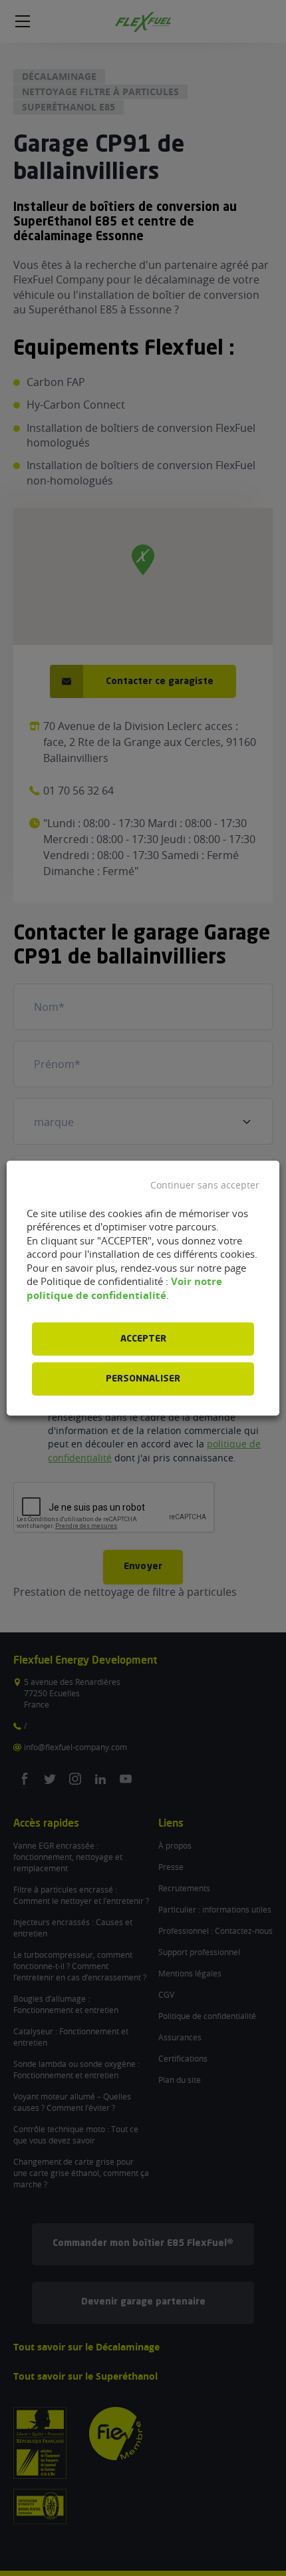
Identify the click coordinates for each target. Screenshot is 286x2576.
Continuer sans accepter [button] (205, 1185)
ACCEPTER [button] (143, 1339)
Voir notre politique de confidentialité (124, 1288)
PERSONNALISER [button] (143, 1379)
